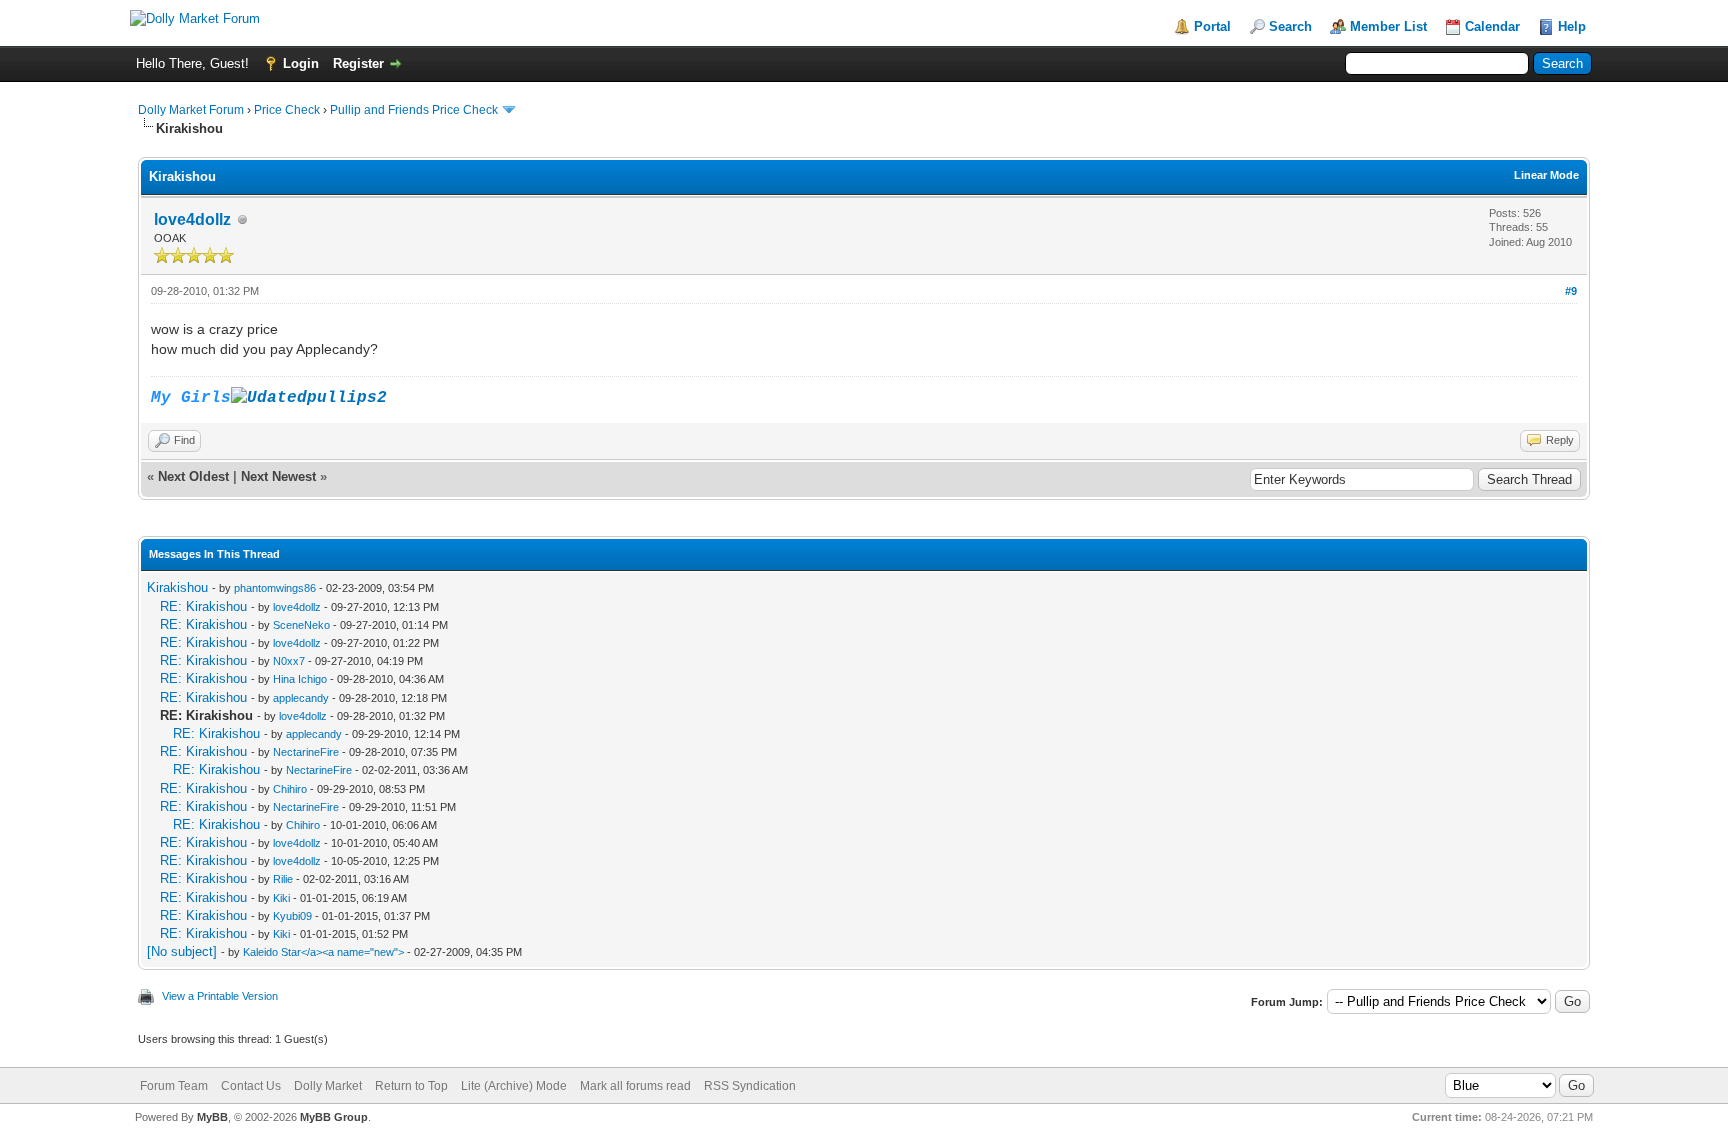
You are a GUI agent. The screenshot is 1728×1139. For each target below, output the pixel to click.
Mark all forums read (635, 1086)
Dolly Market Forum (191, 110)
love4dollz (192, 219)
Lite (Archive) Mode (514, 1086)
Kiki (281, 898)
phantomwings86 (275, 588)
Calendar (1492, 26)
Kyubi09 (292, 916)
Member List (1388, 26)
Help (1572, 26)
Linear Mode (1546, 175)
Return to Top (411, 1086)
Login (301, 63)
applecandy (301, 698)
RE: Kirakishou (203, 606)
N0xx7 (289, 661)
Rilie (283, 879)
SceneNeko (301, 625)
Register (358, 63)
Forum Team (174, 1086)
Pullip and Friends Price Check (414, 110)
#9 (1571, 291)
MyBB (212, 1117)
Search (1290, 26)
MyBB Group (334, 1117)
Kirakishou (177, 587)
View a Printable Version (220, 996)
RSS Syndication (750, 1086)
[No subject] (182, 951)
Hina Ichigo (300, 679)
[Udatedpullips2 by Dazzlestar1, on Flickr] (309, 398)
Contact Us (251, 1086)
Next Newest (278, 476)
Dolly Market (328, 1086)
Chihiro (290, 789)
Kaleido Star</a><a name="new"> (323, 952)
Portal (1212, 26)
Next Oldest (193, 476)
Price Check (287, 110)
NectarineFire (306, 752)
